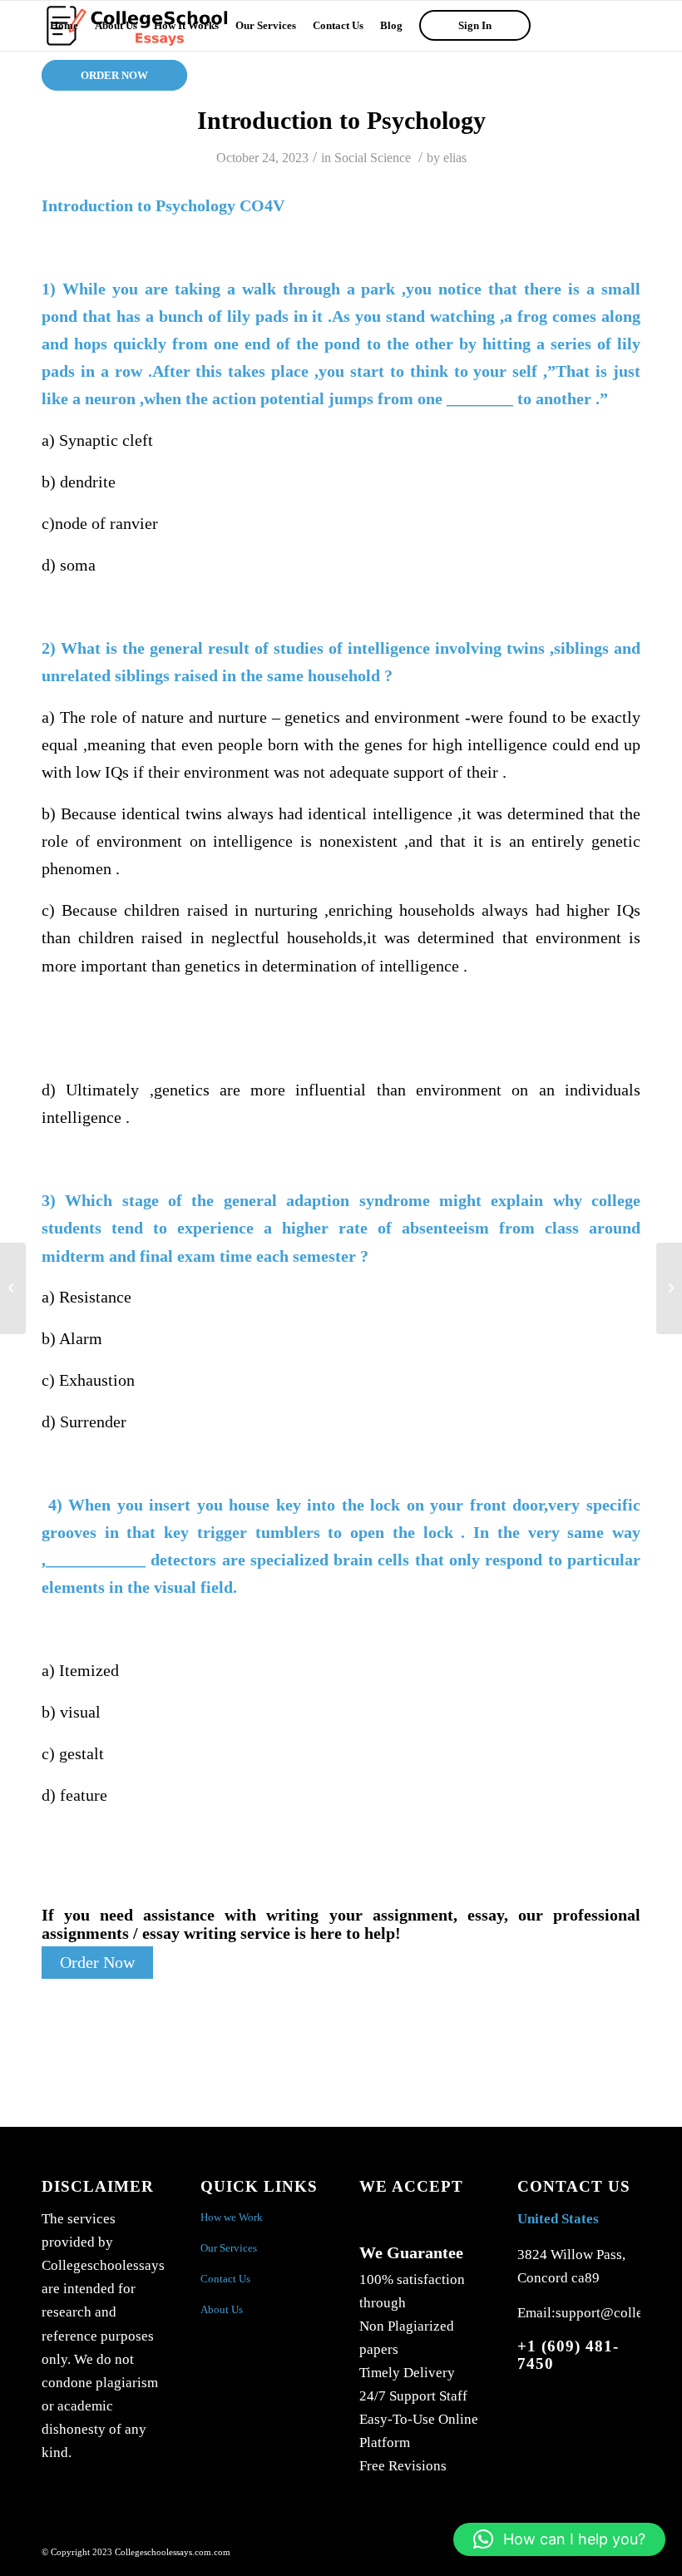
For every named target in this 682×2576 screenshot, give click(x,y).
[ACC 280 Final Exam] (13, 1288)
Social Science (373, 158)
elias (455, 158)
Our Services (229, 2248)
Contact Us (225, 2279)
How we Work (232, 2217)
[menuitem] (64, 26)
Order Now (97, 1963)
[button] (559, 2539)
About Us (222, 2309)
